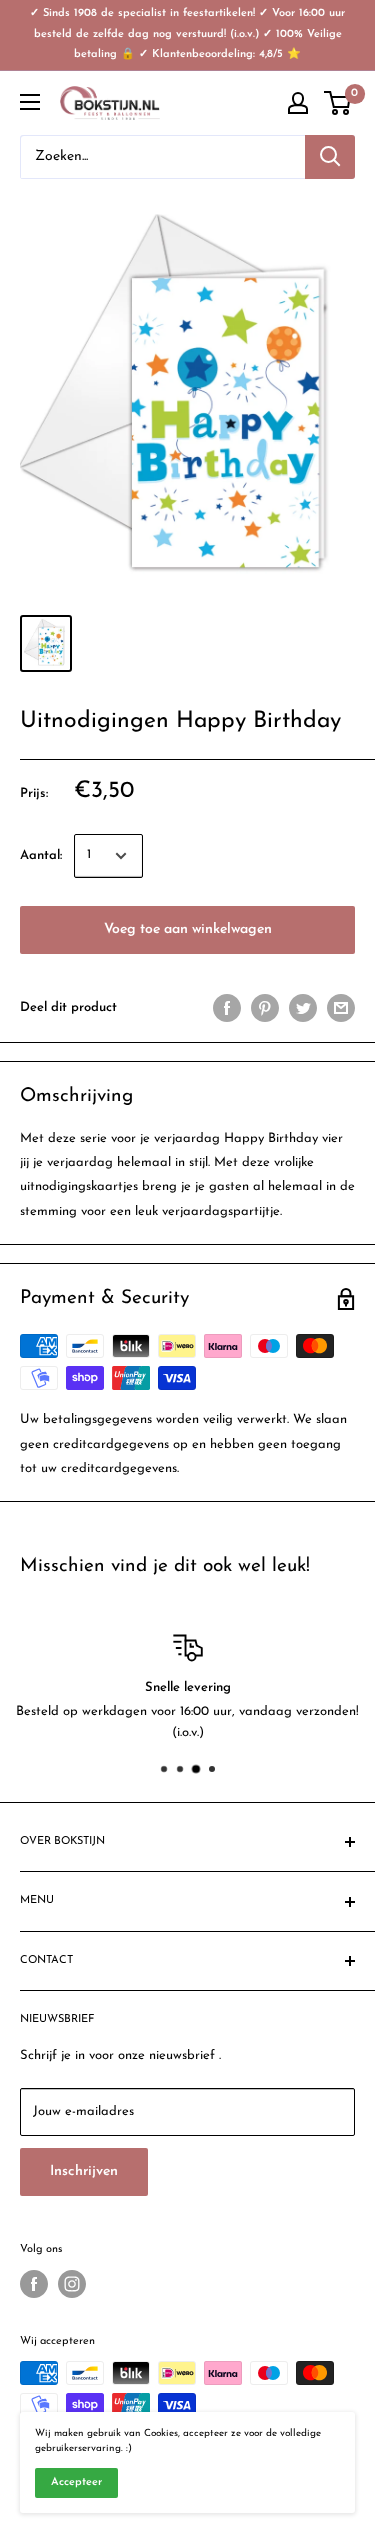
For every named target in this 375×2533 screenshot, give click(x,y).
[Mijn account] (298, 103)
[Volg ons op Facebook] (34, 2284)
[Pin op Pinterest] (265, 1008)
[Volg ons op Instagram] (72, 2284)
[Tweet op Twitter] (303, 1008)
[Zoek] (330, 157)
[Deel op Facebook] (227, 1008)
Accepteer (76, 2482)
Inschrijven (84, 2171)
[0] (338, 103)
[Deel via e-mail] (341, 1008)
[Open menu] (30, 102)
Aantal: (41, 855)
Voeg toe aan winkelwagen (188, 929)
